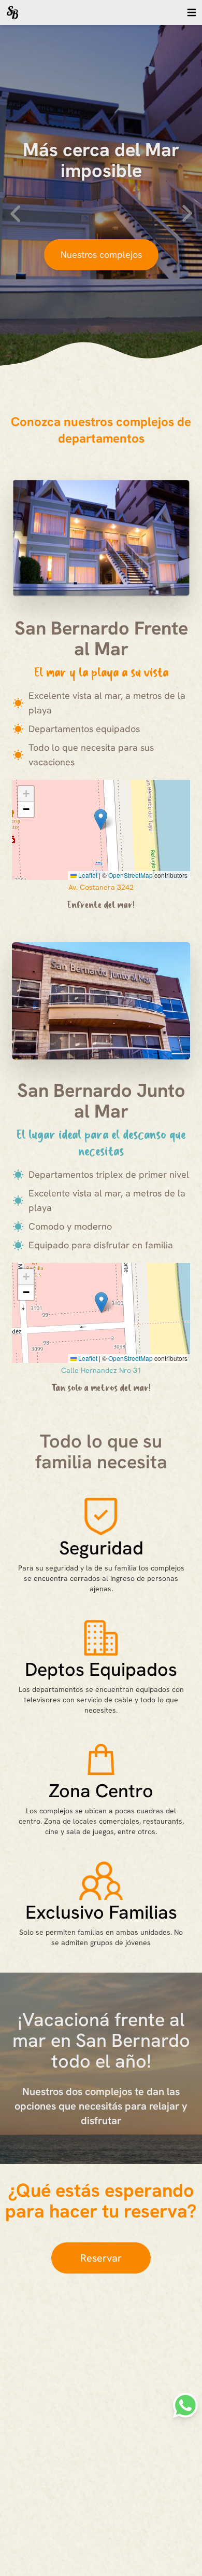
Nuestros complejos (101, 254)
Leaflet (87, 875)
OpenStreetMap (131, 875)
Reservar (101, 2258)
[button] (101, 819)
